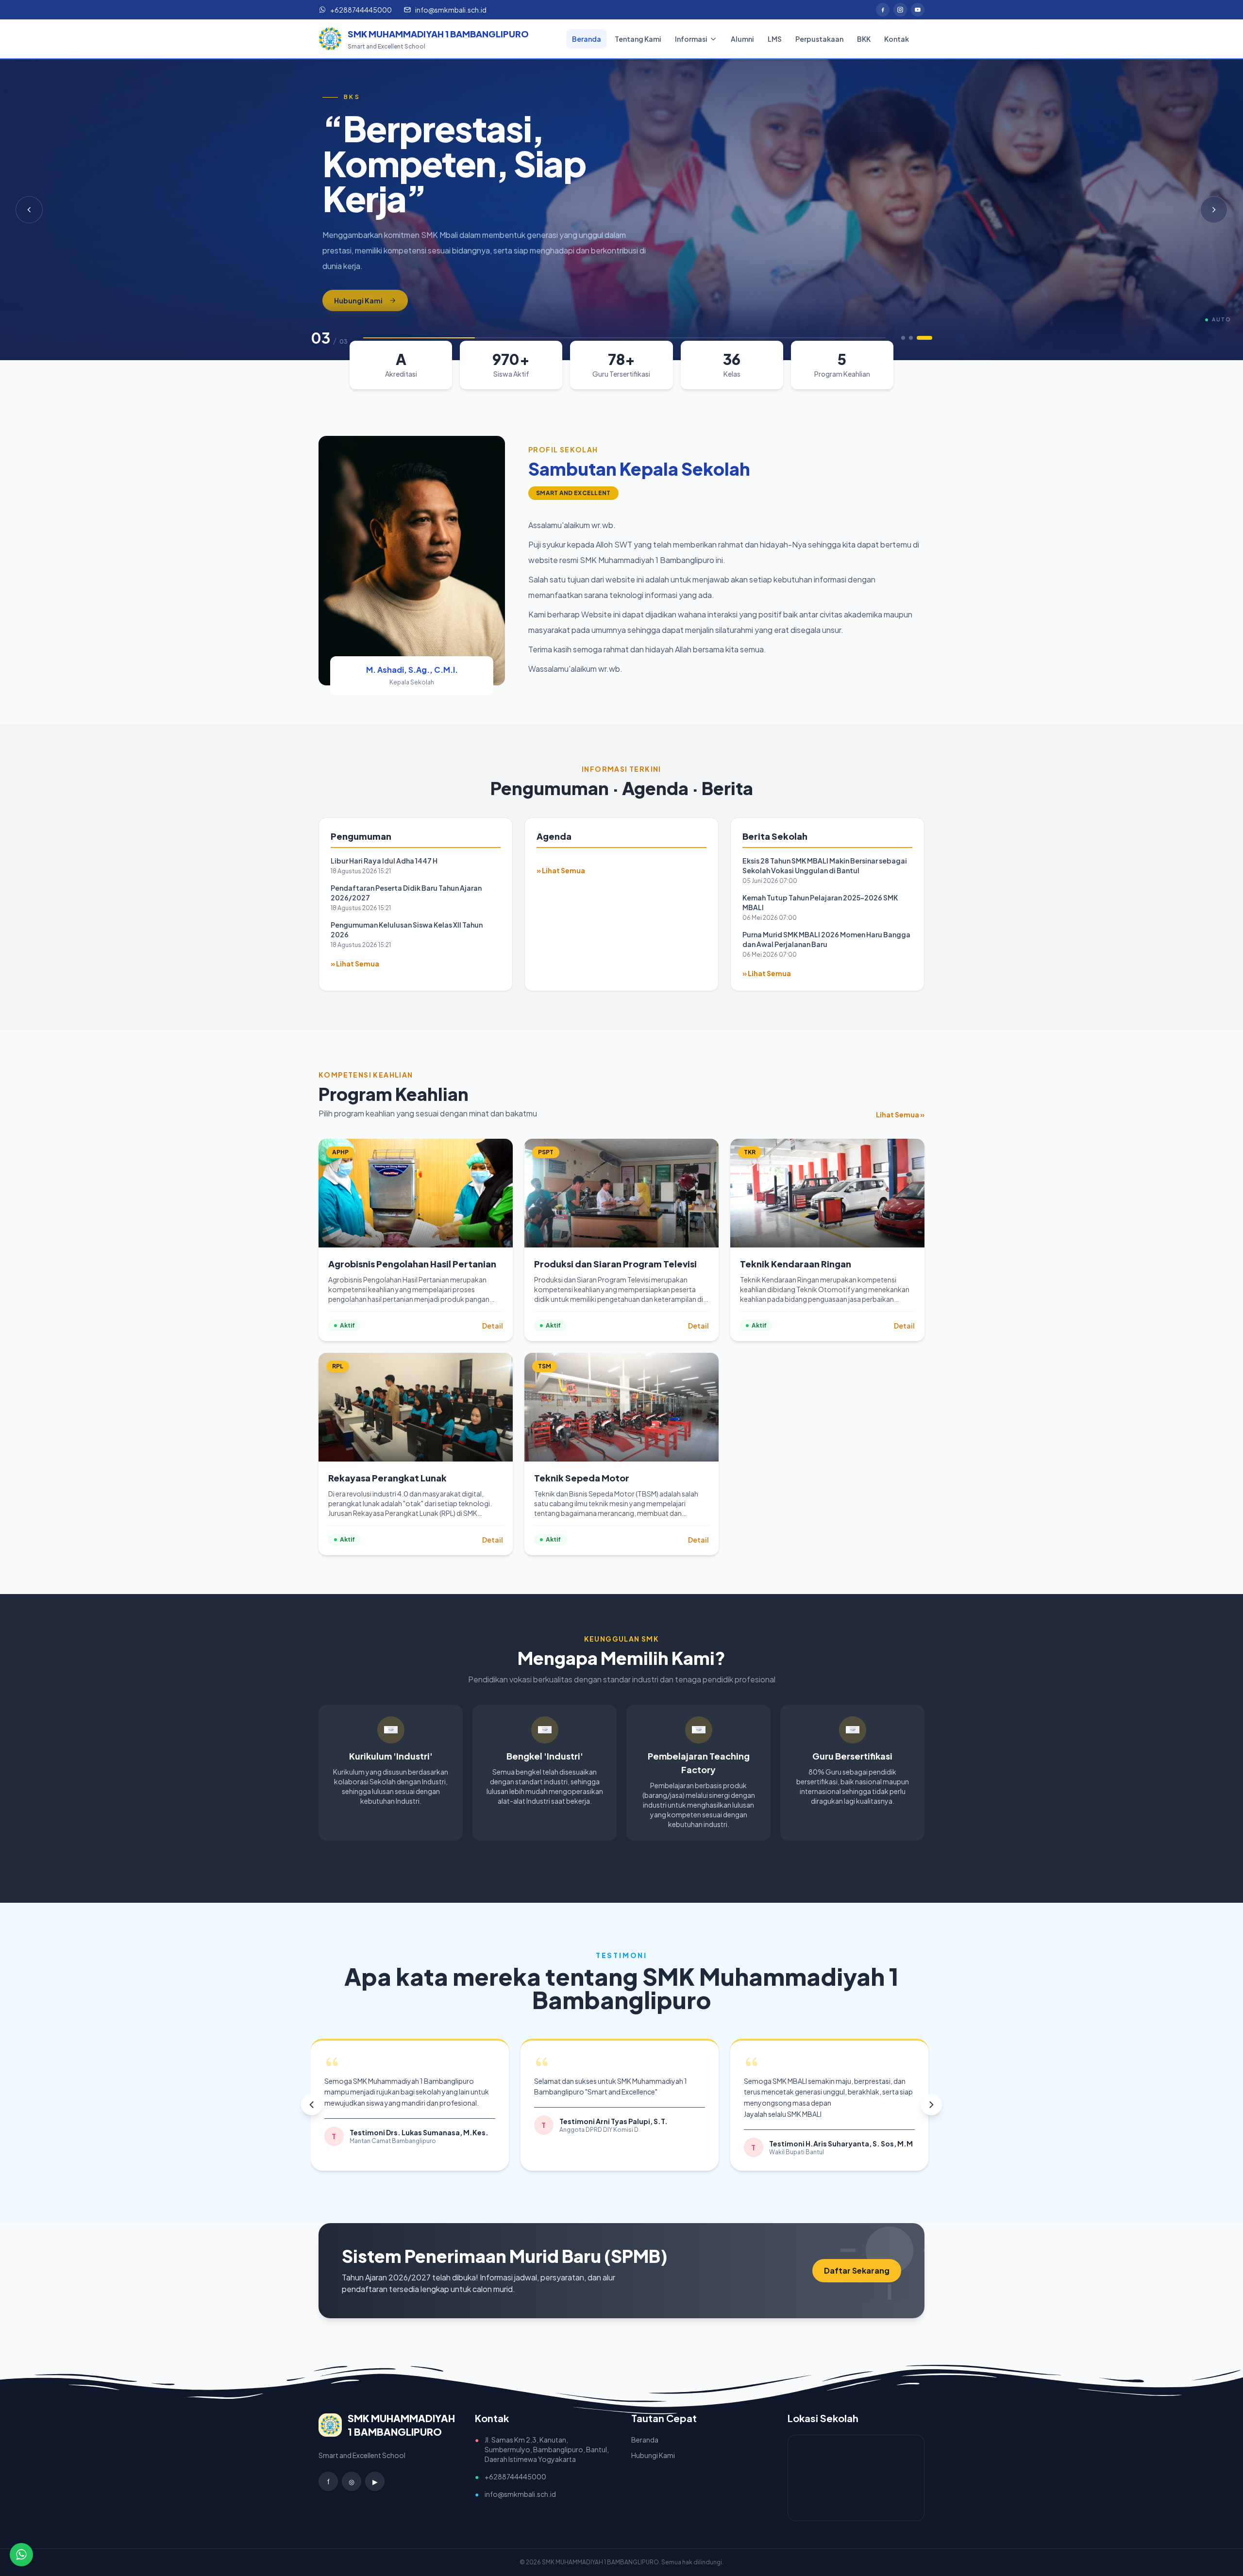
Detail (493, 1326)
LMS (775, 39)
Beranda (587, 39)
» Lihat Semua (355, 964)
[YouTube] (918, 10)
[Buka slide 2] (923, 338)
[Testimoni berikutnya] (931, 2105)
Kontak (897, 39)
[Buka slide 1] (909, 338)
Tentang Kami (638, 39)
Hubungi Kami (358, 258)
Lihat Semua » (900, 1114)
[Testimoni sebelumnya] (312, 2105)
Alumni (742, 39)
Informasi (691, 39)
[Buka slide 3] (930, 338)
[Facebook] (883, 10)
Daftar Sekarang (857, 2270)
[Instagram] (900, 10)
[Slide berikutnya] (1214, 210)
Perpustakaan (819, 39)
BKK (864, 39)
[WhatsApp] (21, 2555)
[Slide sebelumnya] (29, 210)
